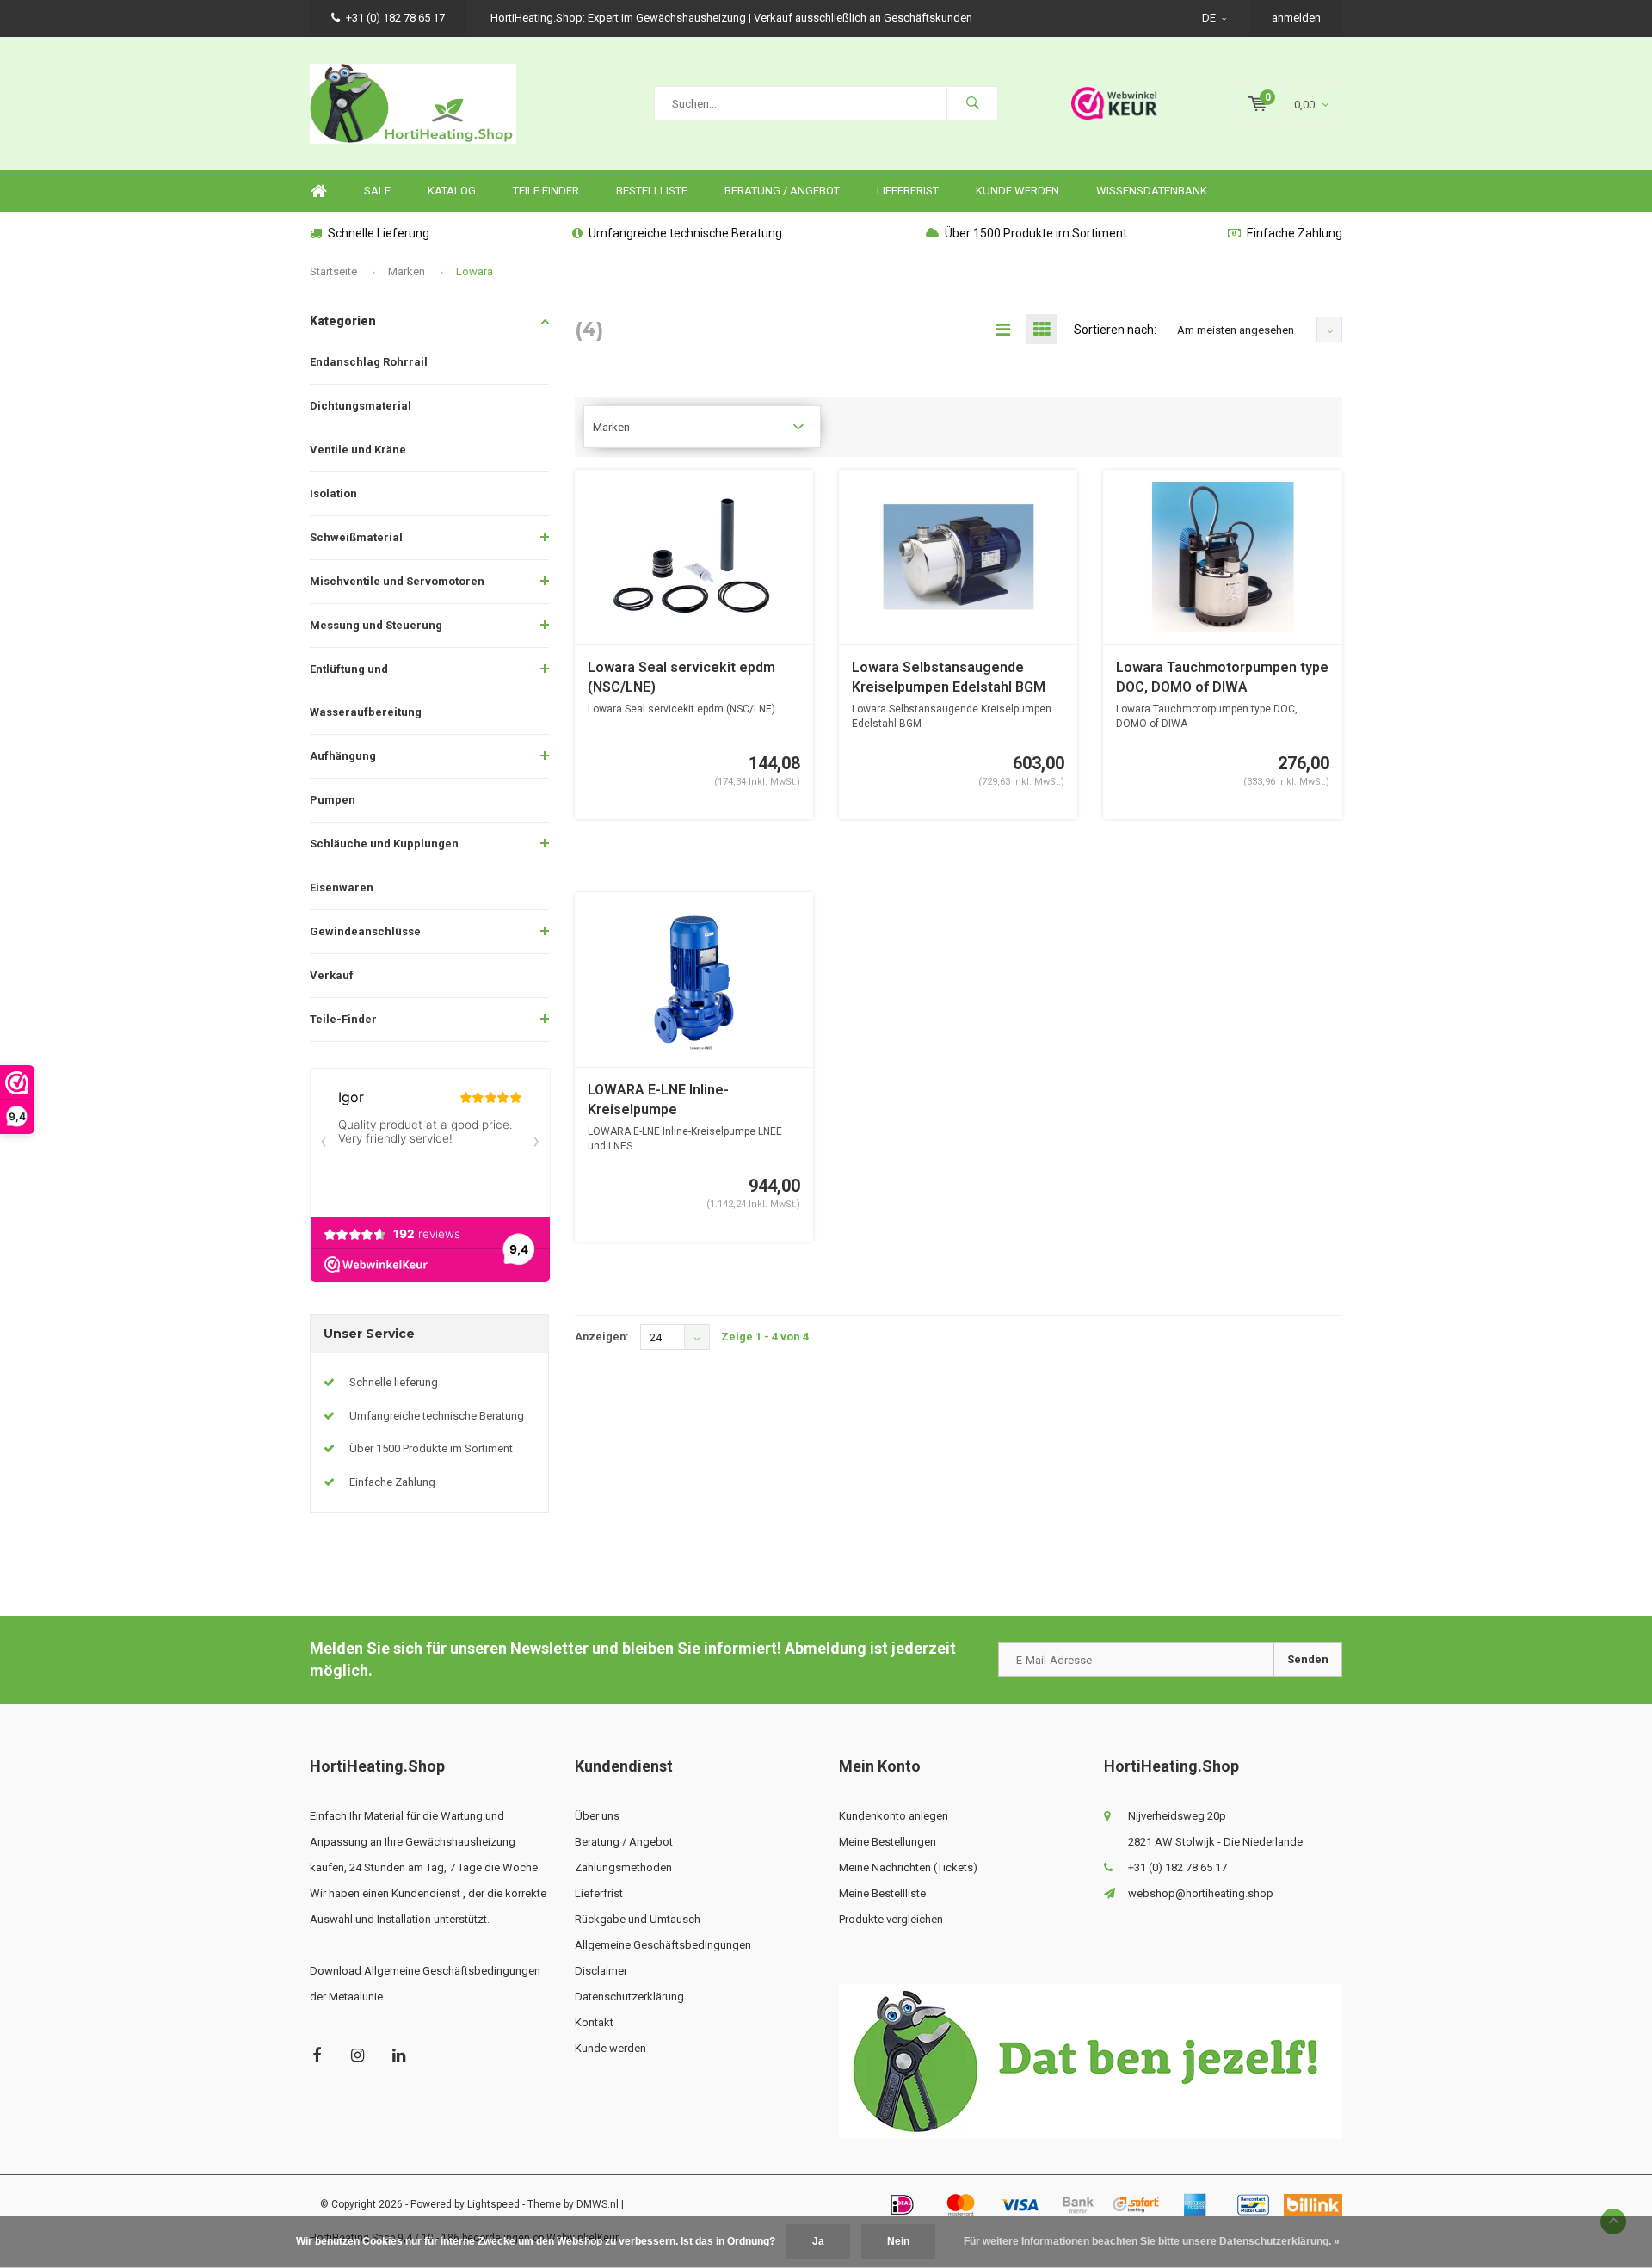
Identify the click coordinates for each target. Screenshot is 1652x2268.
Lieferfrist (908, 191)
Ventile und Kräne (358, 450)
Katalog (452, 191)
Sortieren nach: (1115, 330)
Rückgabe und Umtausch (638, 1919)
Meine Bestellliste (882, 1893)
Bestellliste (652, 191)
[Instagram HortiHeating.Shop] (358, 2055)
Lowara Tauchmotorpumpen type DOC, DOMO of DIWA (1222, 677)
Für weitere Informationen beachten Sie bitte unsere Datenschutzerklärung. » (1152, 2241)
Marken (407, 271)
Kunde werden (1017, 191)
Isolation (333, 493)
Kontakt (594, 2022)
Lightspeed (493, 2204)
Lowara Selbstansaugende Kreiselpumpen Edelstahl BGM (949, 677)
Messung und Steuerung (376, 625)
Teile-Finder (343, 1019)
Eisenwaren (342, 887)
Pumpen (333, 800)
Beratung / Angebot (782, 191)
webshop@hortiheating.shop (1201, 1893)
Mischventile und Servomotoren (397, 581)
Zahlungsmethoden (623, 1867)
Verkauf (332, 975)
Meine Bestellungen (888, 1842)
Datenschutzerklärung (629, 1997)
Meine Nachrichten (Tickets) (908, 1867)
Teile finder (546, 191)
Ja (818, 2241)
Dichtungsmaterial (361, 406)
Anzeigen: (602, 1337)
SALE (377, 191)
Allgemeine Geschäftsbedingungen (663, 1945)
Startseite (333, 271)
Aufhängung (343, 756)
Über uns (597, 1816)
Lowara (475, 271)
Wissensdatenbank (1152, 191)
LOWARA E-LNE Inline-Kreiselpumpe (658, 1100)
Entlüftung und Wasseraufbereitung (366, 690)
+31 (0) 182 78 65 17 (395, 18)
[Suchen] (972, 103)
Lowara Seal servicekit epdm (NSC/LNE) (681, 677)
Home (318, 191)
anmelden (1296, 18)
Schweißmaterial (356, 537)
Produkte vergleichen (891, 1919)
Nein (898, 2241)
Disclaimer (601, 1971)
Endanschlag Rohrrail (369, 362)
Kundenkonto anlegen (894, 1816)
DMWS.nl (598, 2204)
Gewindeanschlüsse (365, 931)
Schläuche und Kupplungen (384, 844)
